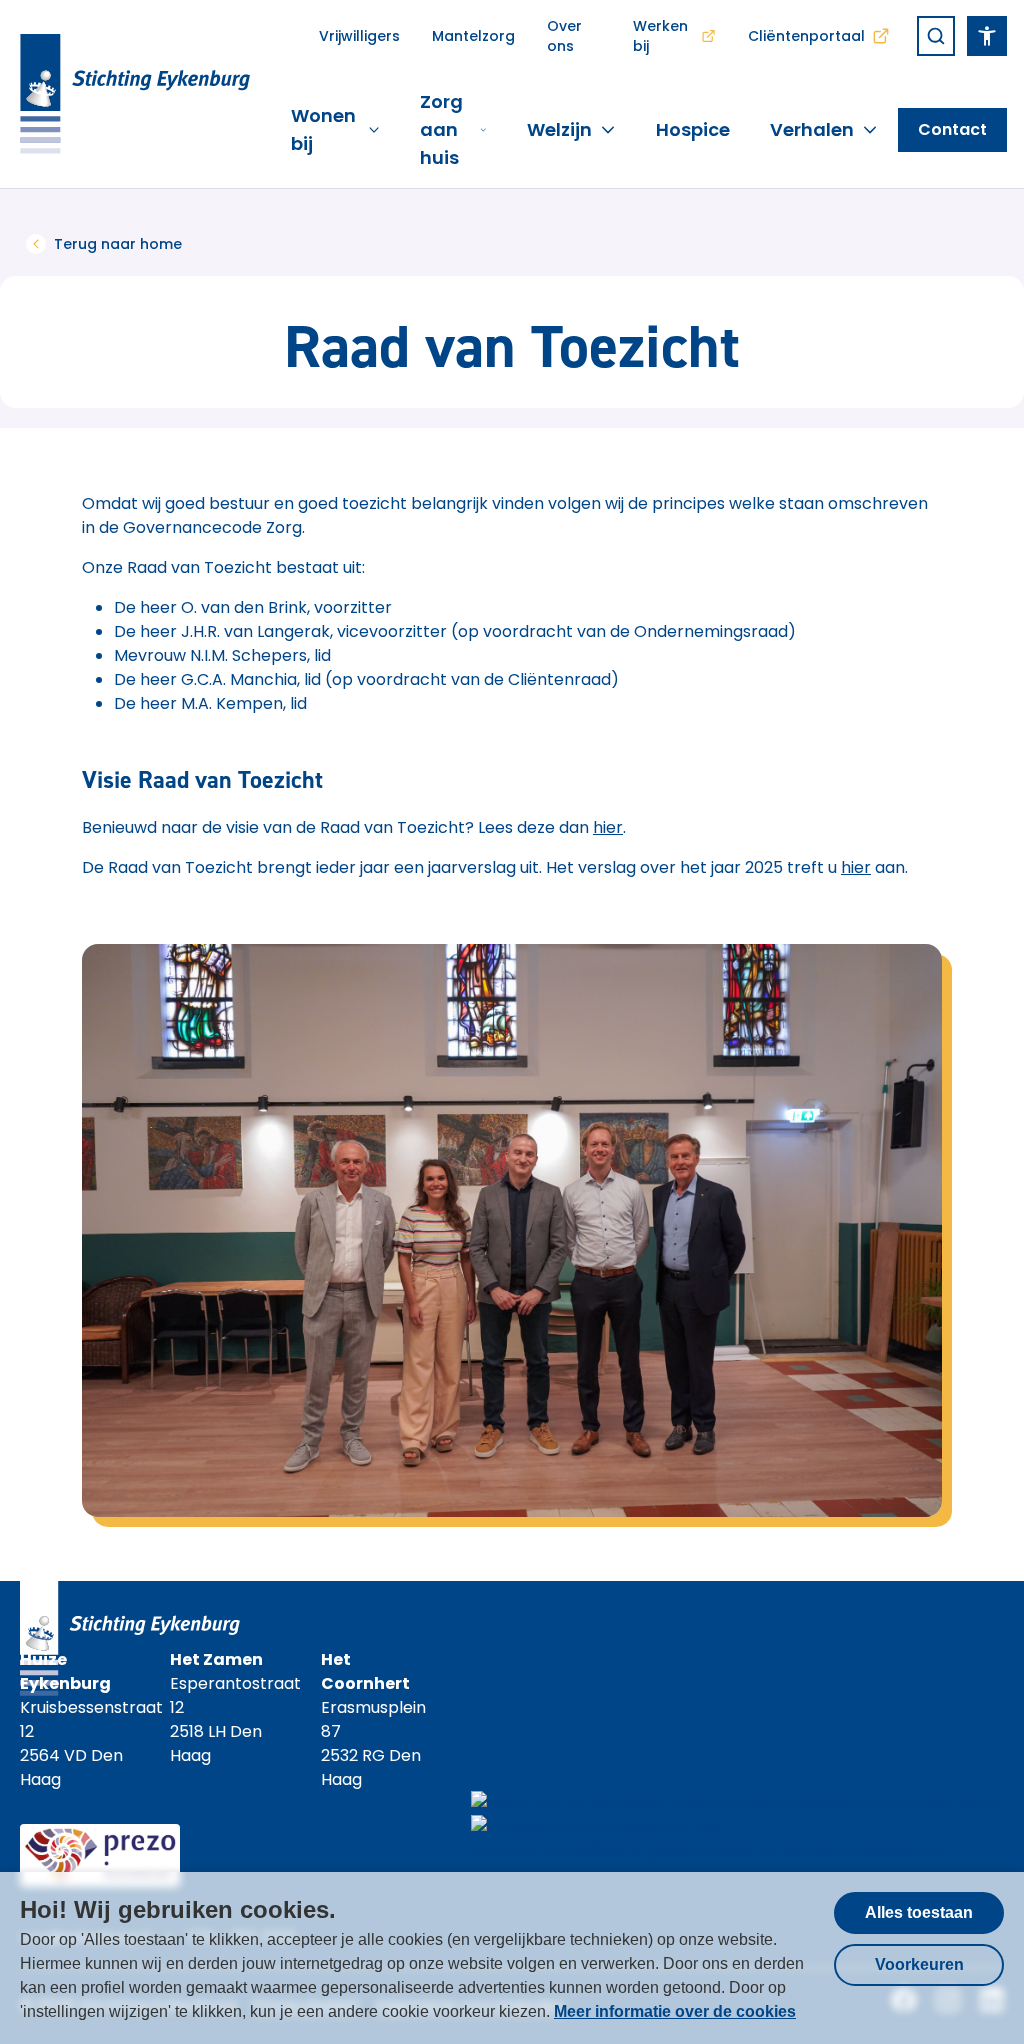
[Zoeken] (936, 36)
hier (608, 827)
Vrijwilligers (359, 36)
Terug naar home (118, 244)
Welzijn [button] (559, 129)
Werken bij (660, 36)
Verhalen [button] (812, 129)
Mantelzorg (473, 36)
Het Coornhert (365, 1671)
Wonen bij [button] (323, 129)
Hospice (693, 129)
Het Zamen (216, 1659)
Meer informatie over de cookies (675, 2011)
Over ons (564, 36)
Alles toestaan (919, 1912)
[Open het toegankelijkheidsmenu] (987, 36)
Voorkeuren (919, 1964)
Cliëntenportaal (806, 36)
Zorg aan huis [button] (441, 129)
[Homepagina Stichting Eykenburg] (135, 94)
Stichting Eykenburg (549, 1850)
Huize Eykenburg (65, 1671)
